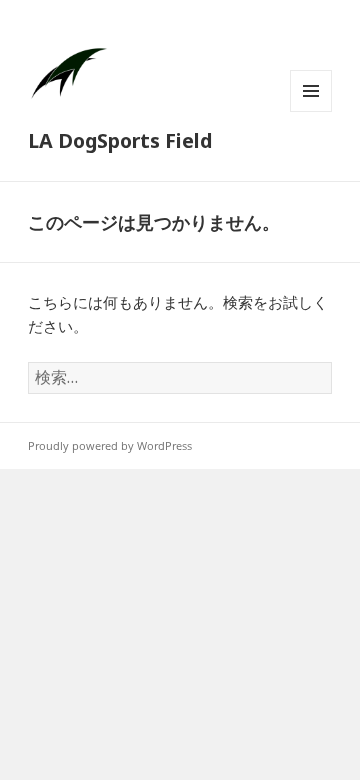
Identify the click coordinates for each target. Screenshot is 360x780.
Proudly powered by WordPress (110, 445)
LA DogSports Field (120, 140)
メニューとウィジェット (311, 111)
